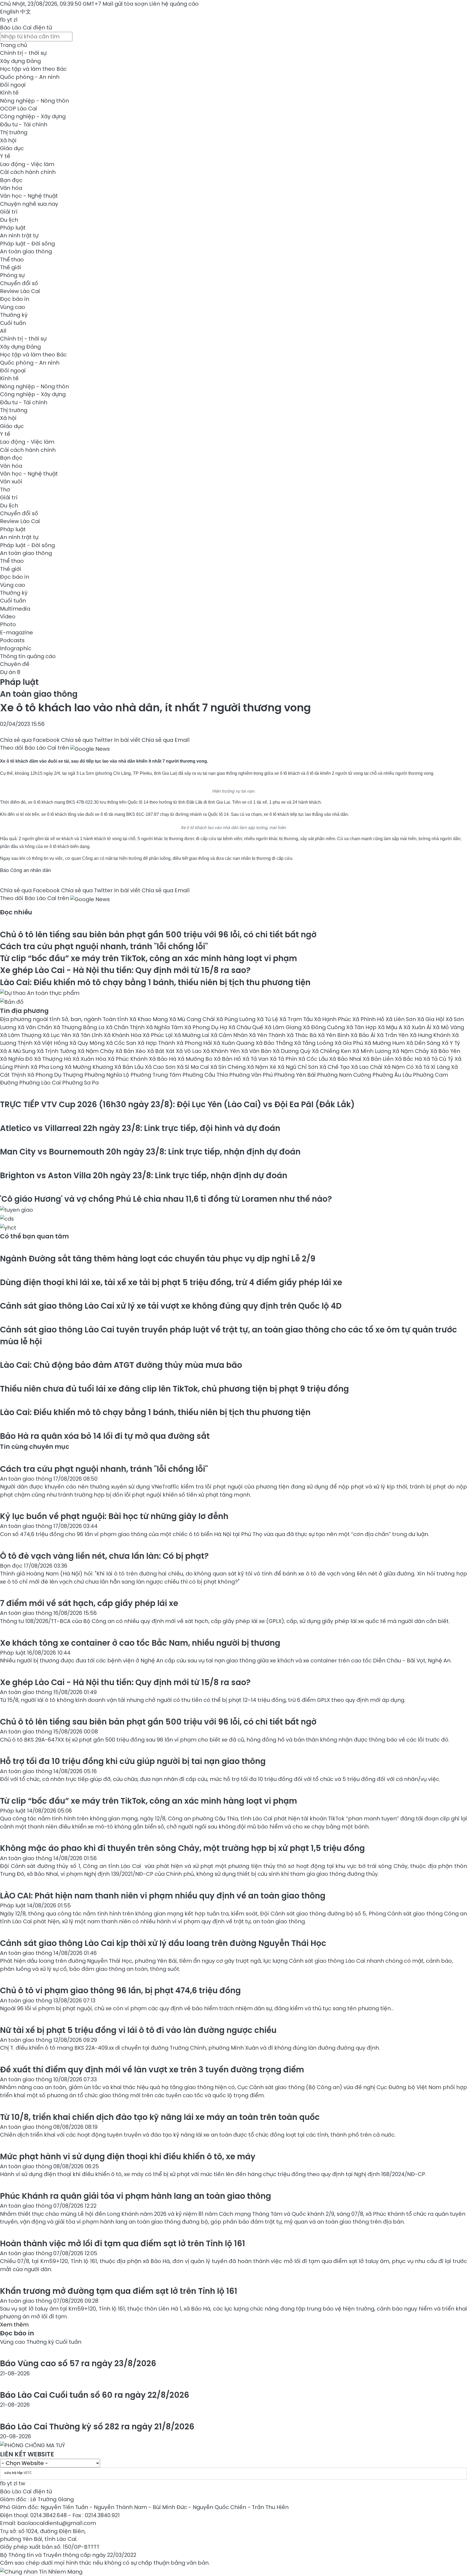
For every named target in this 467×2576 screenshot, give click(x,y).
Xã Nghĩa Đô (17, 1059)
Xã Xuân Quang (234, 1043)
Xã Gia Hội (431, 1019)
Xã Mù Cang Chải (193, 1019)
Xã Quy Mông (88, 1043)
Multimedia (15, 609)
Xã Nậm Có (399, 1067)
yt (10, 20)
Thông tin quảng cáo (28, 656)
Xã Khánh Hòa (123, 1035)
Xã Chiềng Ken (332, 1051)
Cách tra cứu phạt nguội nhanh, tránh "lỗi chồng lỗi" (104, 946)
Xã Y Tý (451, 1043)
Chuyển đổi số (19, 283)
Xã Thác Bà (302, 1035)
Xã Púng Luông (236, 1019)
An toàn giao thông (26, 251)
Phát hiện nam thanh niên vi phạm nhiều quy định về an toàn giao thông (163, 1896)
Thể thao (12, 260)
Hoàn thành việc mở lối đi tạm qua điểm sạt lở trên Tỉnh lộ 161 (123, 2243)
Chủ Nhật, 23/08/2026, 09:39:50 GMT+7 (51, 4)
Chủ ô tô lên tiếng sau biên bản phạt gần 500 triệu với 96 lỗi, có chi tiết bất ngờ (158, 935)
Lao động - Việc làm (27, 164)
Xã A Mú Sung (18, 1051)
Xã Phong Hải (195, 1043)
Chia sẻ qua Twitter (87, 740)
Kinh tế (9, 93)
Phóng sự (12, 275)
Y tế (5, 156)
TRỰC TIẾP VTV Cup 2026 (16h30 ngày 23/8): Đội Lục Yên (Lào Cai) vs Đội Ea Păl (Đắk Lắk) (177, 1104)
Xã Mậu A (391, 1027)
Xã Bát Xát (161, 1051)
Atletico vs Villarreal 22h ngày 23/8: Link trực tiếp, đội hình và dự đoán (140, 1128)
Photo (8, 624)
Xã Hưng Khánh (431, 1035)
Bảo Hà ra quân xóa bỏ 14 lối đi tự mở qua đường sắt (105, 1436)
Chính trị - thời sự (23, 53)
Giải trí (9, 212)
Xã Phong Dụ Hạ (206, 1027)
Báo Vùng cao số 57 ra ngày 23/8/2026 (78, 2363)
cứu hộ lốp (14, 2473)
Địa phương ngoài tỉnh (31, 1019)
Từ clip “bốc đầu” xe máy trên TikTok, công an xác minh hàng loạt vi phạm (149, 958)
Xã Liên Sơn (401, 1019)
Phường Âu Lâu (393, 1075)
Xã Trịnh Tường (57, 1051)
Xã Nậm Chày (96, 1051)
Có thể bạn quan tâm (34, 1236)
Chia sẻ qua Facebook (30, 740)
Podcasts (12, 640)
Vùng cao (13, 307)
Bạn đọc (11, 180)
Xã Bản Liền (379, 1059)
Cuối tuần (13, 323)
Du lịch (9, 220)
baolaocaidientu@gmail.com (57, 2523)
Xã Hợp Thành (157, 1043)
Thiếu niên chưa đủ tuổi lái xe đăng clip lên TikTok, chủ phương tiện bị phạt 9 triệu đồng (174, 1389)
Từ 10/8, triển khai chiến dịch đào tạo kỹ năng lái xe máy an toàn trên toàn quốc (160, 2117)
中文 (26, 12)
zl (15, 20)
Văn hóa (11, 188)
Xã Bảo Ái (364, 1035)
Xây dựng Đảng (20, 61)
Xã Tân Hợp (362, 1027)
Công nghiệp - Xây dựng (33, 116)
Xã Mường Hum (385, 1043)
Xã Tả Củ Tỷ (439, 1059)
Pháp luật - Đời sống (27, 244)
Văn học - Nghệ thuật (29, 196)
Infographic (16, 648)
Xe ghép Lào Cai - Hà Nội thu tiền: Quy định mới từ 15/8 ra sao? (125, 970)
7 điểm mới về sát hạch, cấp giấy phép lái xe (89, 1603)
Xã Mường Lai (192, 1035)
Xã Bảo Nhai (346, 1059)
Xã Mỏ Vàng (448, 1027)
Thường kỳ (14, 315)
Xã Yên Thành (268, 1035)
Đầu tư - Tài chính (24, 124)
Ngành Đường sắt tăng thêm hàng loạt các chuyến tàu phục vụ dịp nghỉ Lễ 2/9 (158, 1259)
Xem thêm (14, 2325)
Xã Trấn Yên (393, 1035)
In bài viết (127, 740)
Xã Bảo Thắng (275, 1043)
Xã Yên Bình (334, 1035)
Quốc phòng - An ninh (30, 77)
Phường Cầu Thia (206, 1075)
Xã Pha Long (48, 1067)
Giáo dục (12, 148)
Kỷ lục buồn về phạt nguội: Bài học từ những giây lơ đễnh (114, 1516)
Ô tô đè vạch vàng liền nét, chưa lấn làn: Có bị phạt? (104, 1556)
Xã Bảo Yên (445, 1051)
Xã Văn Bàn (257, 1051)
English (9, 12)
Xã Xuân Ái (418, 1027)
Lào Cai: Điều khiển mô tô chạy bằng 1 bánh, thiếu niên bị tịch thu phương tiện (155, 982)
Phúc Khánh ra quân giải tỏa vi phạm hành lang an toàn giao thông (136, 2196)
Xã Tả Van (256, 1059)
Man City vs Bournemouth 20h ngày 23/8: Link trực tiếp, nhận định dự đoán (150, 1152)
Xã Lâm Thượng (21, 1035)
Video (8, 617)
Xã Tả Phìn (284, 1059)
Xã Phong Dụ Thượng (56, 1075)
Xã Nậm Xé (262, 1067)
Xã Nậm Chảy (411, 1051)
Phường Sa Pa (80, 1083)
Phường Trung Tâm (156, 1075)
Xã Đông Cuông (325, 1027)
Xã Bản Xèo (131, 1051)
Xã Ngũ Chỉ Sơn (298, 1067)
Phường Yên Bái (296, 1075)
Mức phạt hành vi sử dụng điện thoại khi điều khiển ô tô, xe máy (128, 2156)
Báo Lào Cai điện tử (26, 28)
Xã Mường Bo (196, 1059)
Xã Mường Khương (89, 1067)
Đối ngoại (13, 85)
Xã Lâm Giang (284, 1027)
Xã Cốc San (122, 1043)
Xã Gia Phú (349, 1043)
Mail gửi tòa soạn (126, 4)
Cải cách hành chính (28, 172)
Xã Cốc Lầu (314, 1059)
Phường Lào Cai (41, 1083)
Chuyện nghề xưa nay (29, 204)
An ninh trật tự (19, 235)
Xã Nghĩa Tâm (165, 1027)
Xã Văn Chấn (35, 1027)
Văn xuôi (11, 481)
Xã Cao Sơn (161, 1067)
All (3, 331)
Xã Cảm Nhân (230, 1035)
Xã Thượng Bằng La (79, 1027)
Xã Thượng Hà (53, 1059)
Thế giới (11, 267)
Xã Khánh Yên (222, 1051)
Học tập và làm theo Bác (33, 69)
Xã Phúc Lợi (158, 1035)
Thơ (5, 490)
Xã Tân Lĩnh (88, 1035)
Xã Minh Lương (372, 1051)
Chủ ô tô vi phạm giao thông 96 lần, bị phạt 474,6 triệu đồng (120, 1990)
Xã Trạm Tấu (297, 1019)
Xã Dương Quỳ (292, 1051)
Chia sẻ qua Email (166, 740)
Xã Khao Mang (149, 1019)
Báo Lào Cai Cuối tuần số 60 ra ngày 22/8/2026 (95, 2395)
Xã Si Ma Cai (194, 1067)
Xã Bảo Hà (163, 1059)
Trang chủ (14, 45)
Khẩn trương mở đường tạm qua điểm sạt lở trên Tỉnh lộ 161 (119, 2291)
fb (3, 20)
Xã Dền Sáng (424, 1043)
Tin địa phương (24, 1011)
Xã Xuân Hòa (90, 1059)
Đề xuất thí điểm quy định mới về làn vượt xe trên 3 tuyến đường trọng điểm (152, 2070)
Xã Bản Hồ (228, 1059)
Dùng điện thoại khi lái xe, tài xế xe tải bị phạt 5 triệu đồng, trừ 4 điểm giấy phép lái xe (171, 1282)
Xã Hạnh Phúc (333, 1019)
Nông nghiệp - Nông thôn (34, 101)
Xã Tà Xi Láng (433, 1067)
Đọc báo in (15, 299)
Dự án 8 (10, 672)
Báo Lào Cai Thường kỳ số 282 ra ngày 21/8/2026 (97, 2427)
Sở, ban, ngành (82, 1019)
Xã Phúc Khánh (128, 1059)
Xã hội (8, 140)
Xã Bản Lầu (130, 1067)
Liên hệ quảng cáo (174, 4)
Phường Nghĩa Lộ (107, 1075)
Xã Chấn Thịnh (126, 1027)
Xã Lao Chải (367, 1067)
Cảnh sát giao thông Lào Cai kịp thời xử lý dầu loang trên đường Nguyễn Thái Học (163, 1943)
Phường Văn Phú (252, 1075)
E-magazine (16, 632)
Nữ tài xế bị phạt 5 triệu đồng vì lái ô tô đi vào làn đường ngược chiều (138, 2030)
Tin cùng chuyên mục (35, 1447)
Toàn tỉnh (116, 1019)
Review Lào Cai (20, 291)
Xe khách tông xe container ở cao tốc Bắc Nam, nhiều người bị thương (140, 1643)
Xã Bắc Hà (409, 1059)
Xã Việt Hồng (52, 1043)
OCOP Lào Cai (19, 109)
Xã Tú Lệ (268, 1019)
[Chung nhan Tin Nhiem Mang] (41, 2571)
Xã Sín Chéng (229, 1067)
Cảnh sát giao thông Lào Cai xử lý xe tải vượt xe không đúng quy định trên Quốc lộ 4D (171, 1306)
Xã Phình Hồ (369, 1019)
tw (22, 2483)
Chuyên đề (15, 664)
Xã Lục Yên (58, 1035)
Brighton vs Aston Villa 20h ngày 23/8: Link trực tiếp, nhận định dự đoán (144, 1175)
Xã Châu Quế (246, 1027)
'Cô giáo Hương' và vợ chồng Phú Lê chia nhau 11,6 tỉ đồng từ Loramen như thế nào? (166, 1199)
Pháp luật (13, 228)
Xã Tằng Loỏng (314, 1043)
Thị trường (14, 132)
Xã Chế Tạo (335, 1067)
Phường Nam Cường (345, 1075)
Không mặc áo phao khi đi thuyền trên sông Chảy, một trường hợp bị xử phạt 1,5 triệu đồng (182, 1848)
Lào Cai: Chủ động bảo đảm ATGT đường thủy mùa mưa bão (121, 1365)
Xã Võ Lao (189, 1051)
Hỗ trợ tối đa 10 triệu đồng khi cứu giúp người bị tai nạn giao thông (133, 1761)
